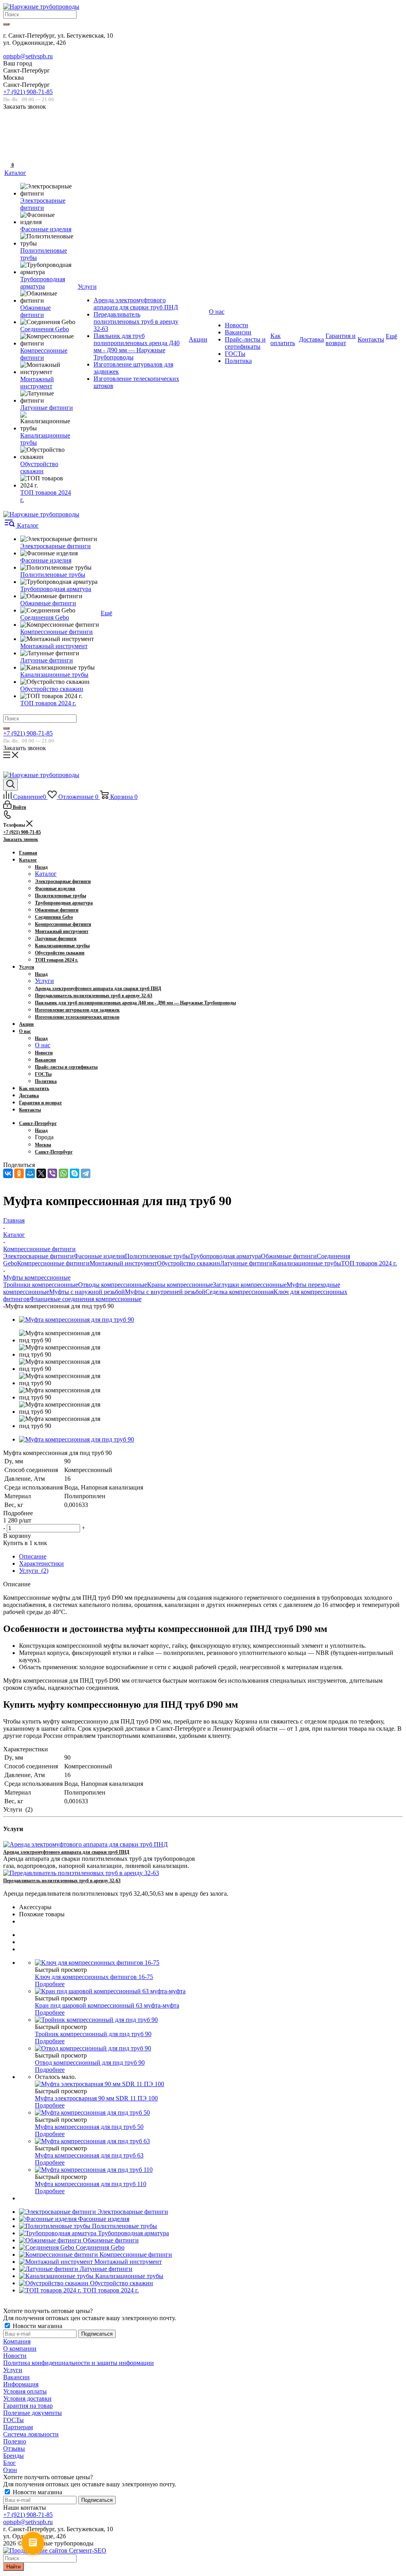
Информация (21, 2384)
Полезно (15, 2441)
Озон (10, 2470)
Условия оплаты (25, 2391)
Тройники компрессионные (41, 1285)
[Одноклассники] (19, 1173)
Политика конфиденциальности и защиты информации (79, 2363)
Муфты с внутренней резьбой (165, 1292)
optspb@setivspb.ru (28, 56)
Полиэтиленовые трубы (157, 1256)
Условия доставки (27, 2398)
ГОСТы (13, 2420)
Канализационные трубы (307, 1263)
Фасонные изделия (99, 1256)
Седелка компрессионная (239, 1292)
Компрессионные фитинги (53, 1263)
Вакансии (16, 2377)
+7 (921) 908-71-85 (28, 92)
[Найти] (6, 24)
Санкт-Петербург (54, 1152)
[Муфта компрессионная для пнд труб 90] (77, 1320)
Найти (13, 2567)
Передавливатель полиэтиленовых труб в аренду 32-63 (62, 1881)
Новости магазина (37, 2326)
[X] (41, 1173)
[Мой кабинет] (8, 140)
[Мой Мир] (30, 1173)
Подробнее (50, 1984)
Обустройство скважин (189, 1263)
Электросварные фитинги (38, 1256)
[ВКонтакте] (8, 1173)
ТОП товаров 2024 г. (369, 1263)
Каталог (46, 874)
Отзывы (14, 2448)
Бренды (13, 2456)
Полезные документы (33, 2413)
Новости (15, 2356)
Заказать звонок (21, 839)
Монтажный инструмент (123, 1263)
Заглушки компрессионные (250, 1285)
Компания (17, 2341)
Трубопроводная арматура (225, 1256)
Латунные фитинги (246, 1263)
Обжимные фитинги (289, 1256)
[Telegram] (86, 1173)
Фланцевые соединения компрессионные (86, 1299)
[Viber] (52, 1173)
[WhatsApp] (63, 1173)
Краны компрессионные (180, 1285)
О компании (20, 2349)
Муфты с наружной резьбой (87, 1292)
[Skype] (75, 1173)
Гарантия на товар (28, 2406)
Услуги (44, 981)
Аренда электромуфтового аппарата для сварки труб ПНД (66, 1852)
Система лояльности (31, 2434)
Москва (43, 1145)
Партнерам (18, 2427)
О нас (43, 1045)
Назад (41, 867)
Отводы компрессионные (113, 1285)
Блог (10, 2463)
